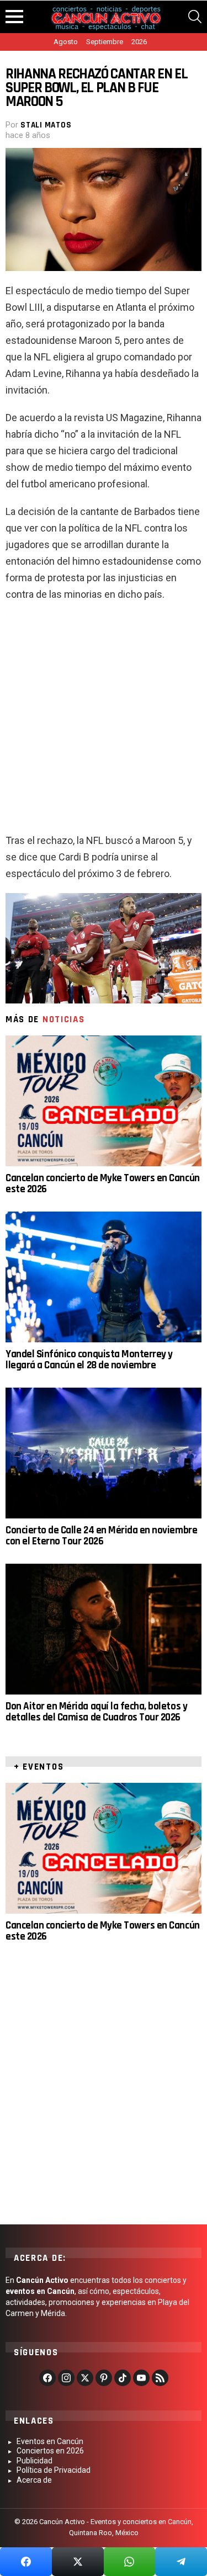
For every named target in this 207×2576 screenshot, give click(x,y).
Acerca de (34, 2480)
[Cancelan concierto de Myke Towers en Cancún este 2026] (104, 1101)
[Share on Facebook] (26, 2562)
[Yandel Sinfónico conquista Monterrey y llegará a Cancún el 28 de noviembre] (104, 1277)
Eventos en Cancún (50, 2441)
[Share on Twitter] (78, 2562)
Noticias (64, 1019)
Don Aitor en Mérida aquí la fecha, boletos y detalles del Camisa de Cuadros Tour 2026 (96, 1712)
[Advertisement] (104, 722)
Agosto (66, 42)
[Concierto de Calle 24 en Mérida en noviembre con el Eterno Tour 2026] (104, 1453)
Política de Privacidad (54, 2470)
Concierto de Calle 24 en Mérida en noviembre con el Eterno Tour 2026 (101, 1536)
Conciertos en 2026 (50, 2451)
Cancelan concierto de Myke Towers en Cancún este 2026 (103, 1184)
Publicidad (34, 2461)
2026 (139, 42)
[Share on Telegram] (181, 2562)
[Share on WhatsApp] (130, 2562)
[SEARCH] (195, 17)
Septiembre (105, 42)
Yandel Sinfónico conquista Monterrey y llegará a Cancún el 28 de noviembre (89, 1360)
